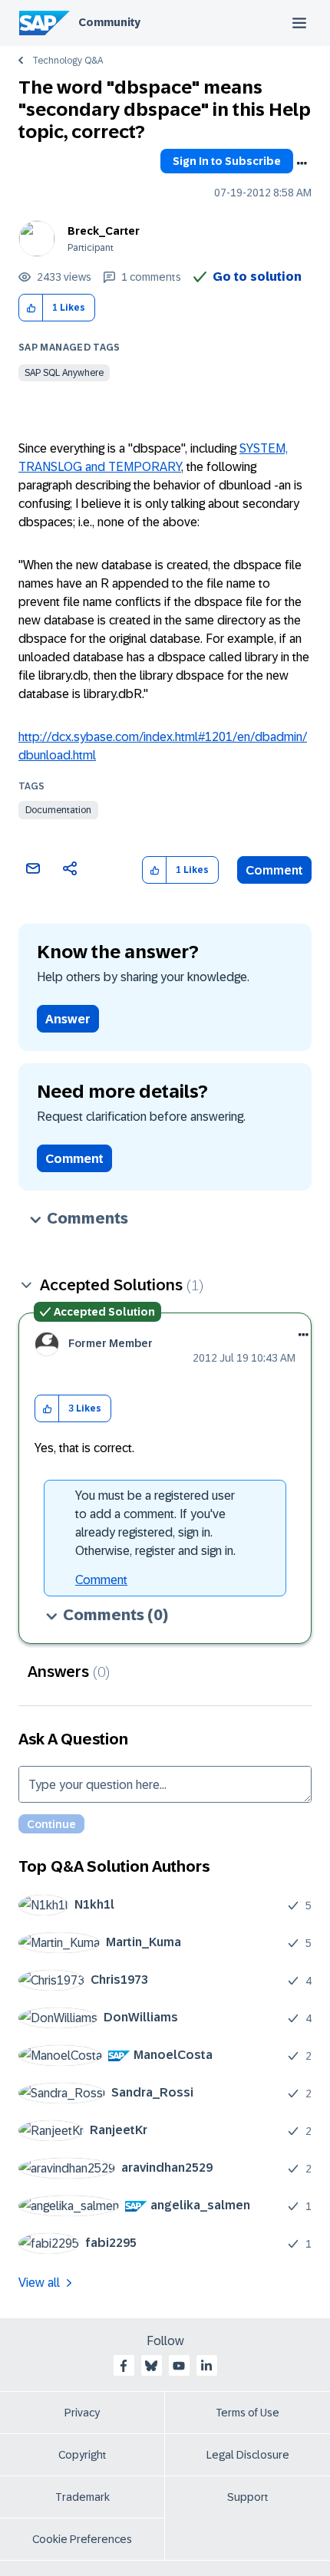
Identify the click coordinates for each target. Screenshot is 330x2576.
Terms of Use (247, 2413)
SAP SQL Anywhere (64, 373)
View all (39, 2283)
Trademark (82, 2497)
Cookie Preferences (82, 2539)
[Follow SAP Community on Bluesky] (151, 2366)
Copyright (82, 2455)
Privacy (82, 2413)
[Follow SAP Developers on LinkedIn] (206, 2366)
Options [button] (302, 163)
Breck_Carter (104, 231)
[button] (31, 308)
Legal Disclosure (248, 2455)
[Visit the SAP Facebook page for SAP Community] (124, 2366)
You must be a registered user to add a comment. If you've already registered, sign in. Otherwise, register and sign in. (155, 1523)
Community (109, 22)
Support (248, 2497)
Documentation (58, 810)
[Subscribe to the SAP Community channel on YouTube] (179, 2366)
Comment (274, 870)
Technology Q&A (68, 61)
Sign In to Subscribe (227, 161)
